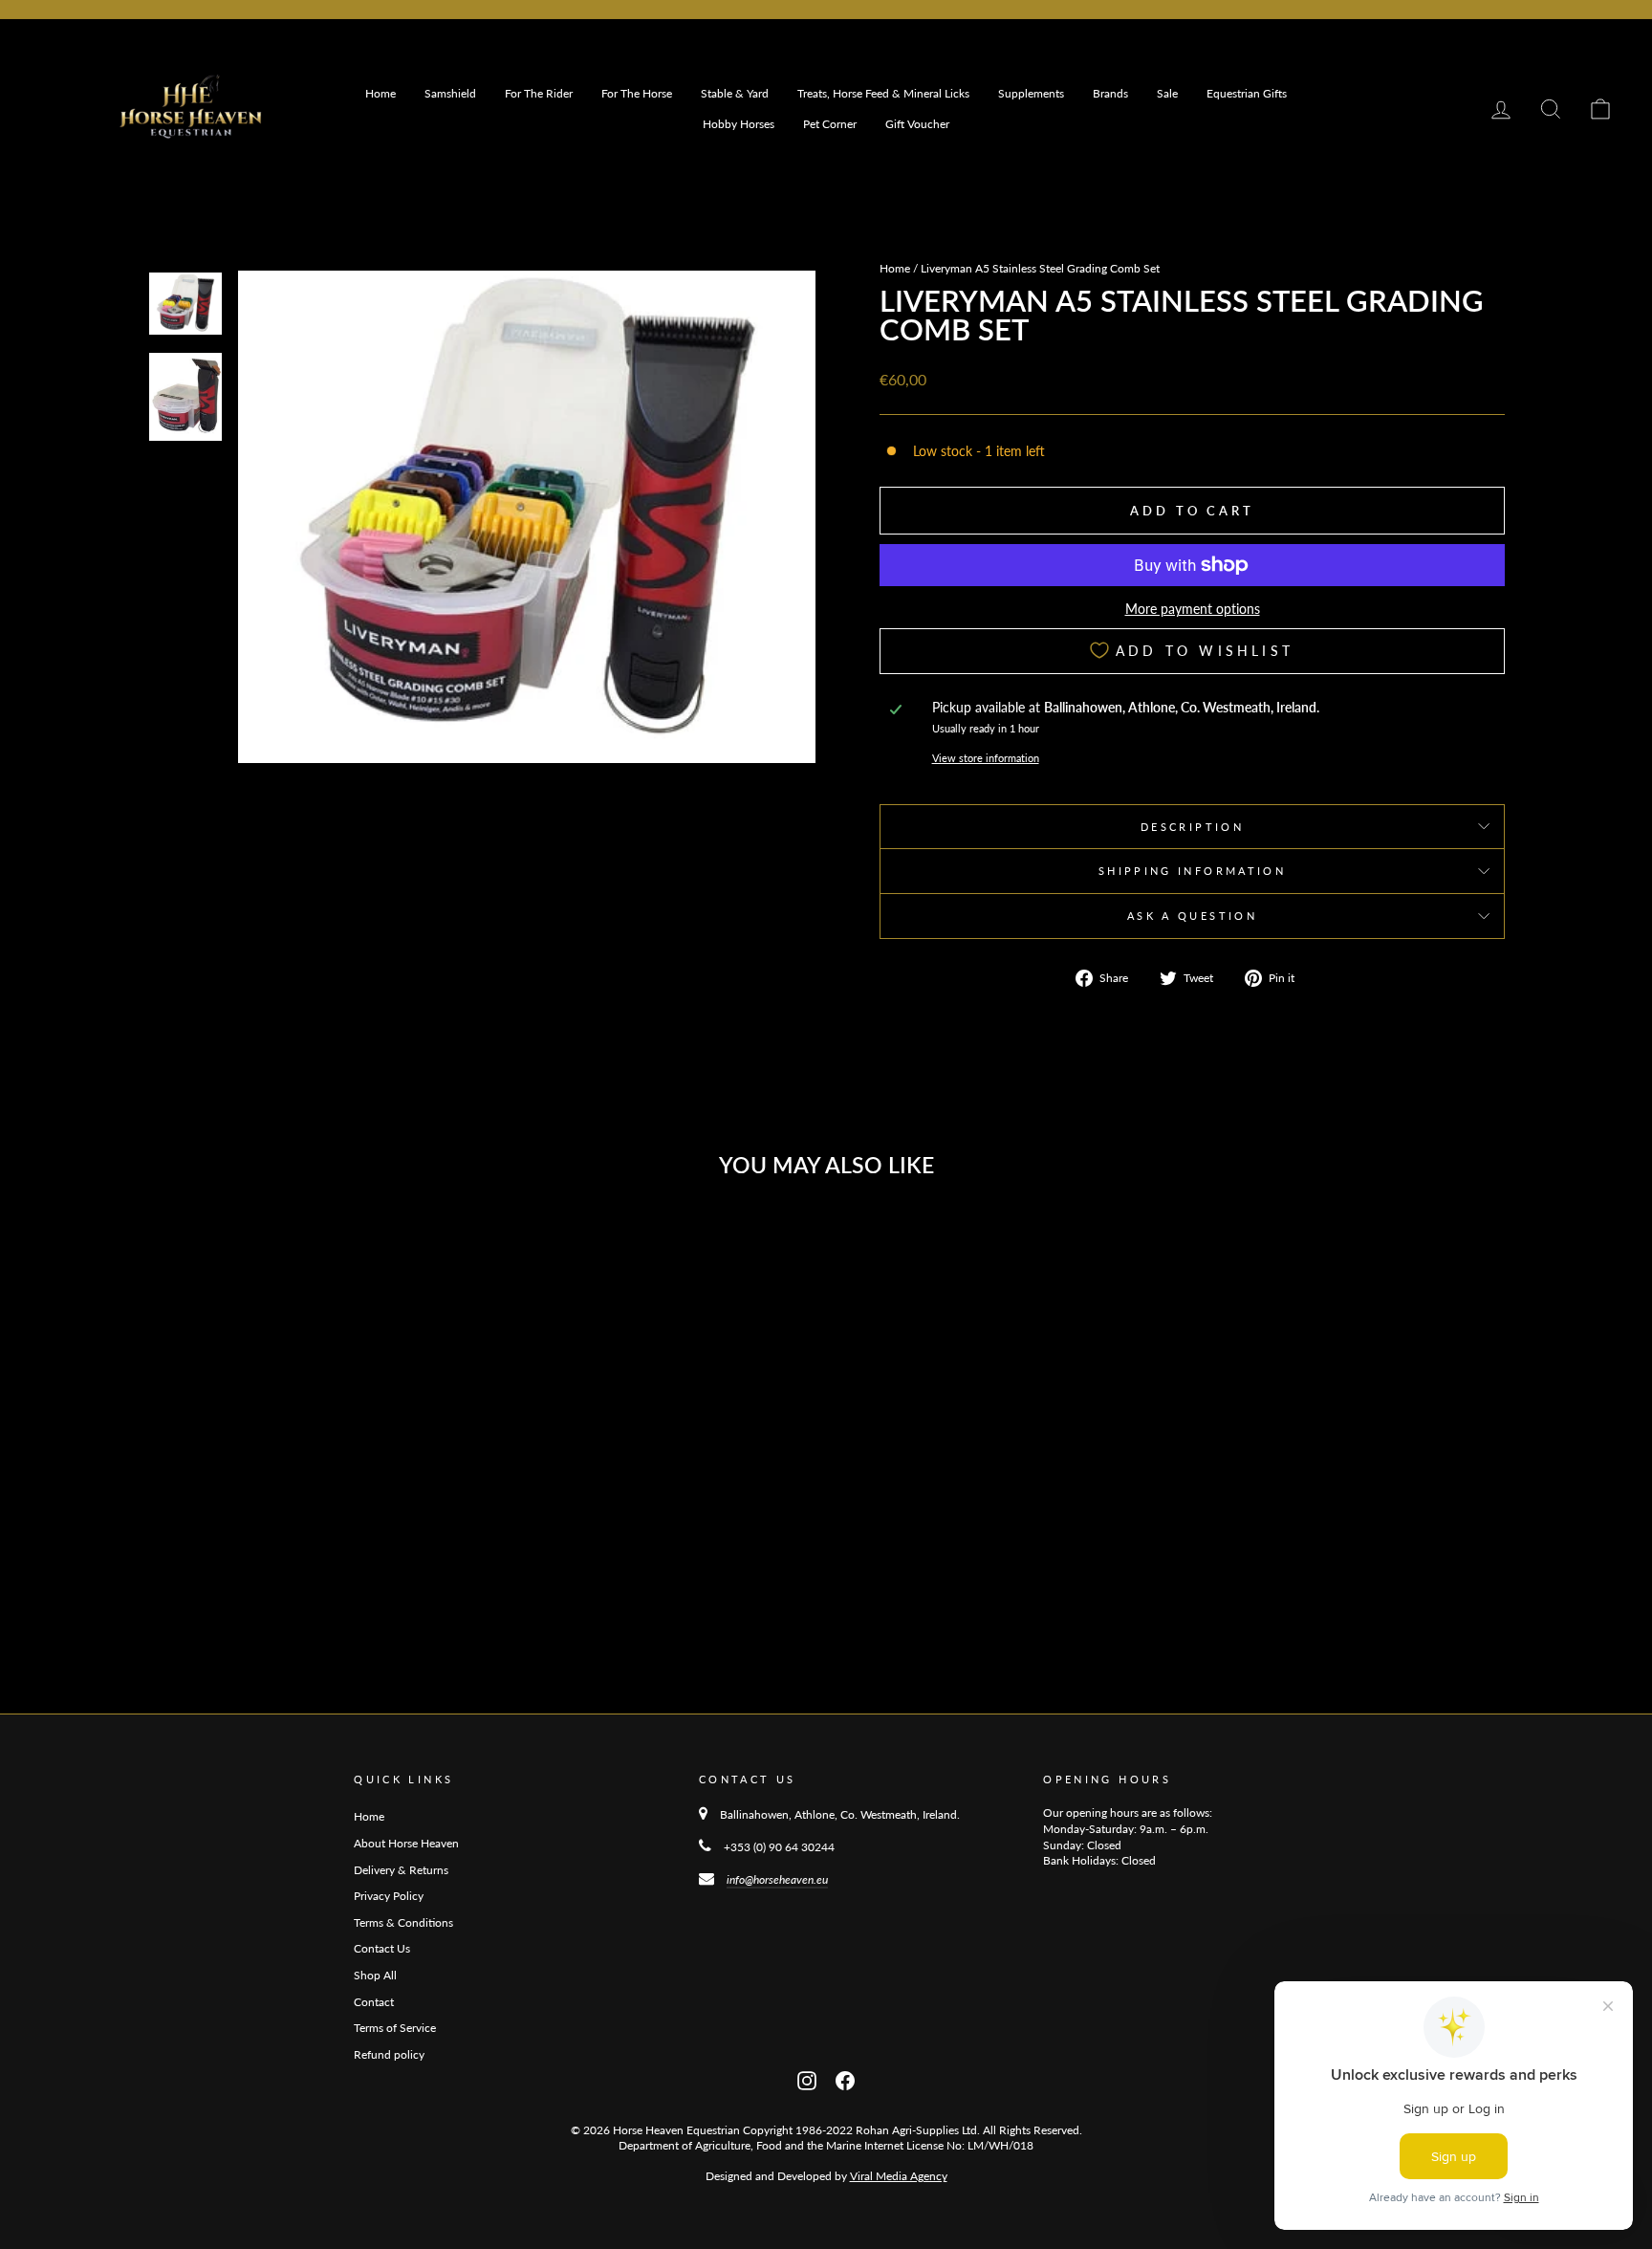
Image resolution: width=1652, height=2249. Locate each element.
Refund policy (389, 2054)
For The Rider (539, 93)
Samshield (450, 93)
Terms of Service (395, 2028)
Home (380, 93)
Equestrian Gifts (1247, 93)
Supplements (1031, 93)
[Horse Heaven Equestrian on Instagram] (807, 2079)
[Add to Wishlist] (451, 1245)
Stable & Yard (735, 93)
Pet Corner (830, 124)
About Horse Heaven (406, 1843)
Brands (1110, 93)
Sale (1167, 93)
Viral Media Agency (899, 2176)
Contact (374, 2002)
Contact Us (382, 1948)
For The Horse (637, 93)
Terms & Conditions (403, 1922)
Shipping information (1192, 871)
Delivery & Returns (401, 1870)
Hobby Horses (739, 124)
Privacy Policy (389, 1896)
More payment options (1193, 609)
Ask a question (1192, 916)
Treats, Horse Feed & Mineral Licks (883, 93)
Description (1192, 827)
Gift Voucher (917, 124)
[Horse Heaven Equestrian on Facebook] (845, 2079)
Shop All (375, 1975)
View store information (986, 758)
